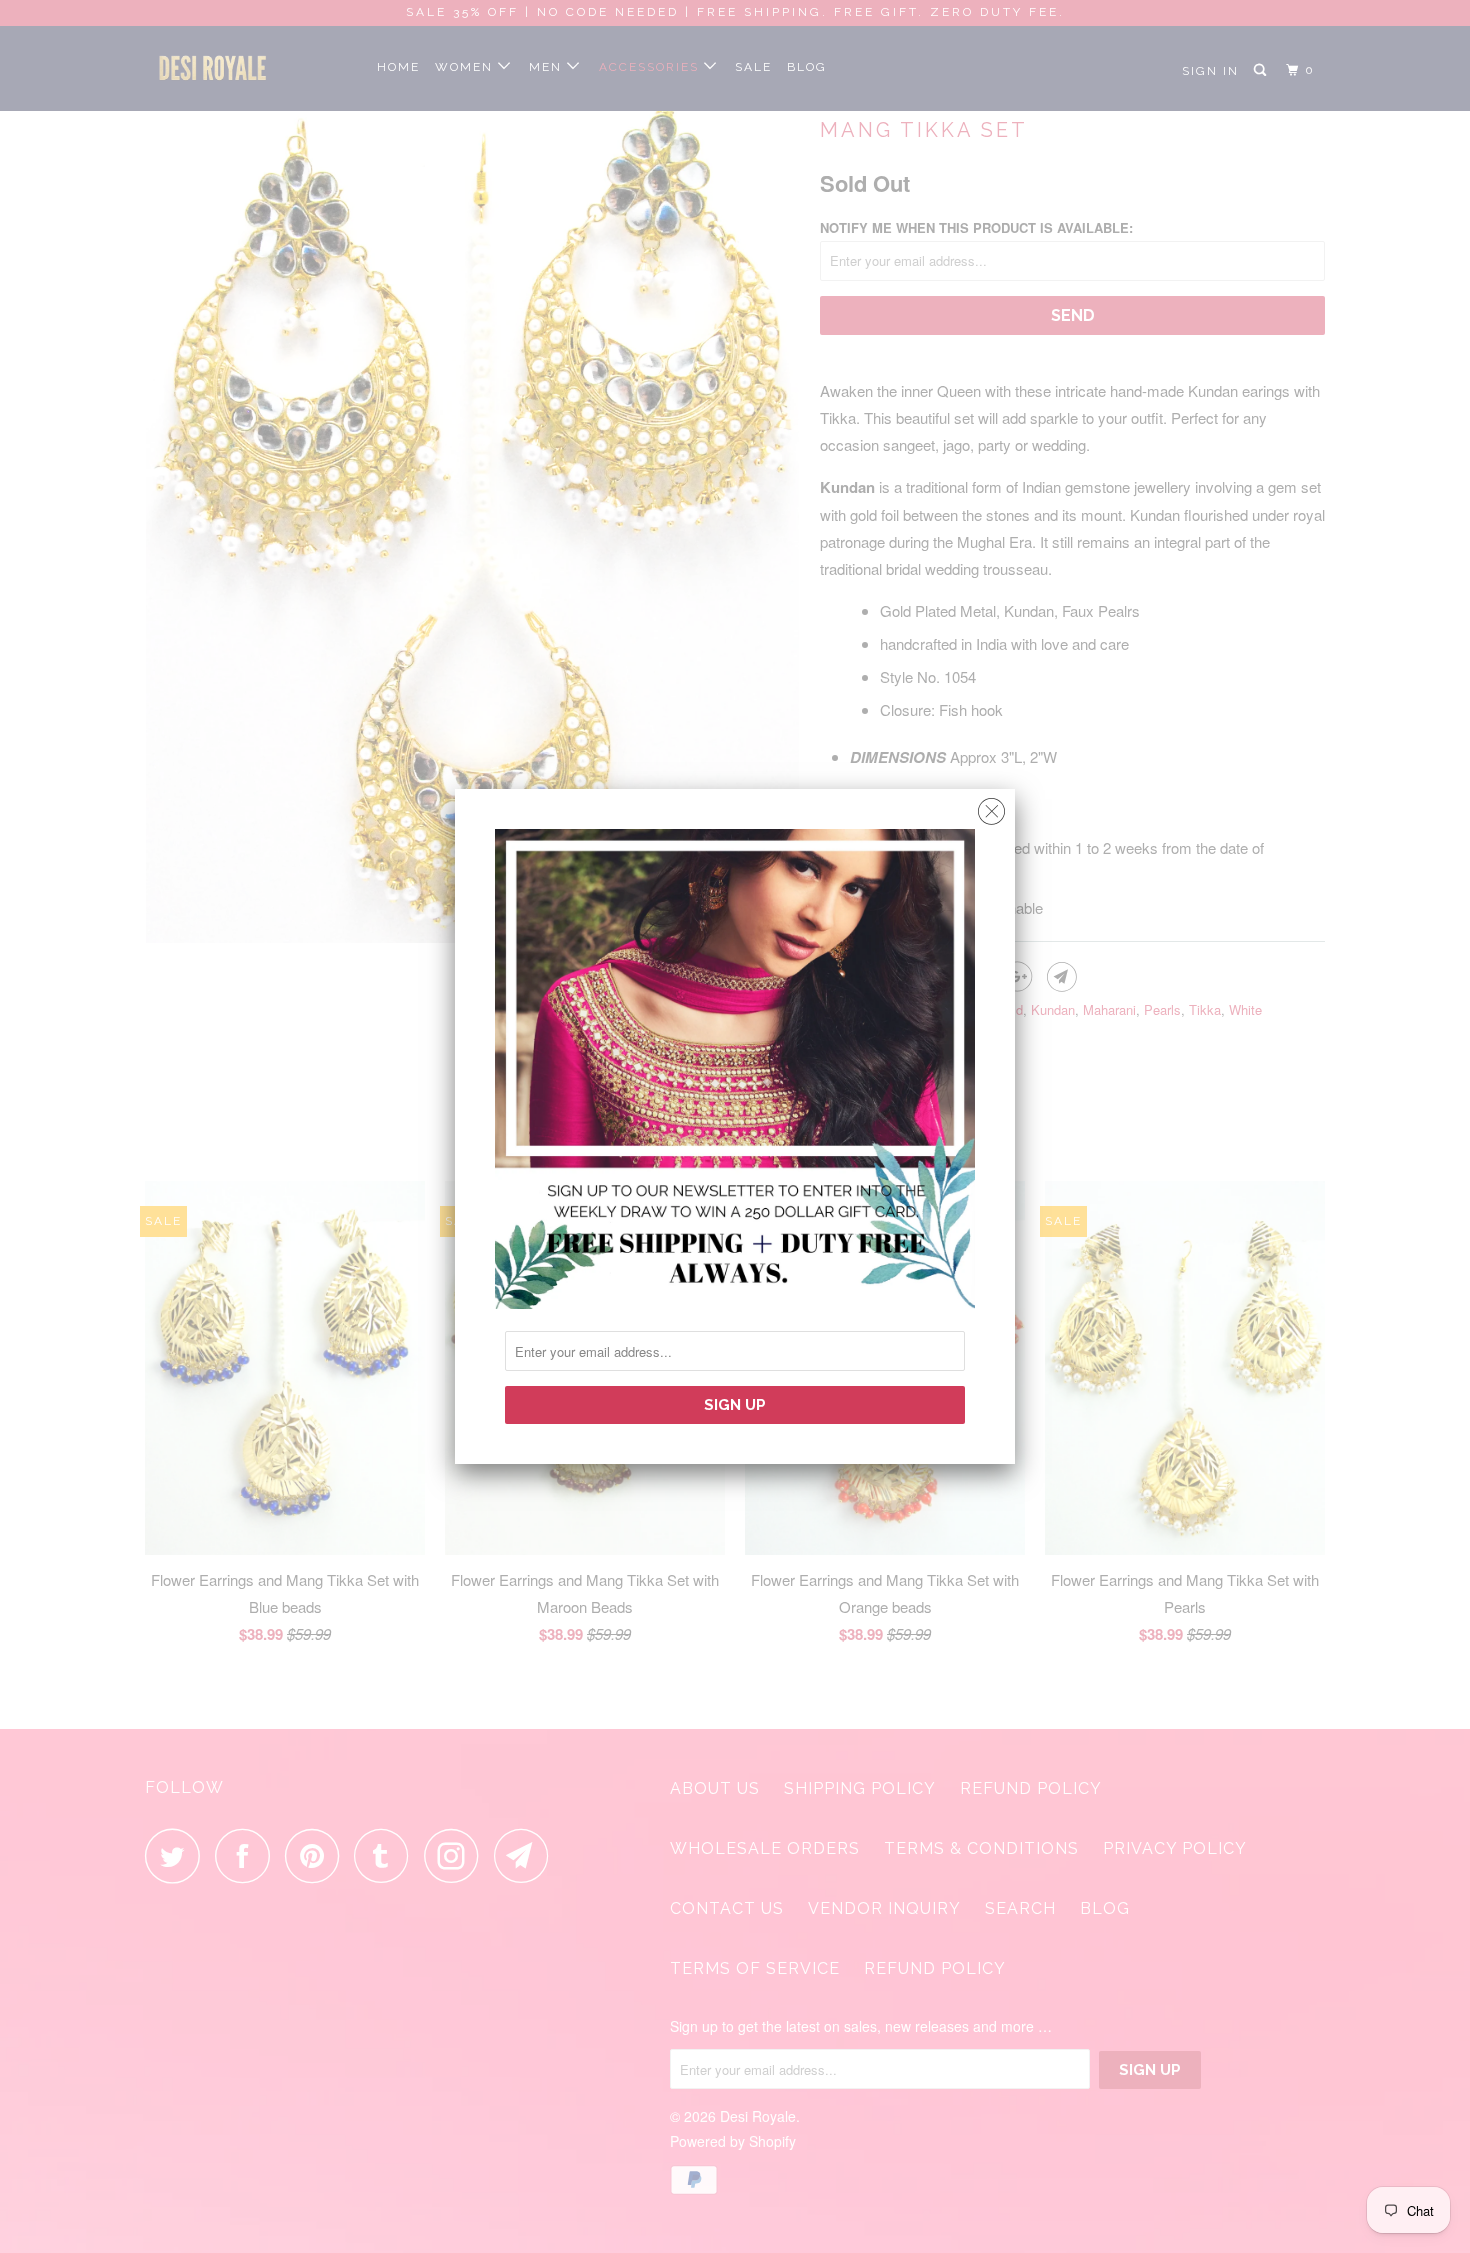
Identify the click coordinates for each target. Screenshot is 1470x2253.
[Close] (991, 806)
